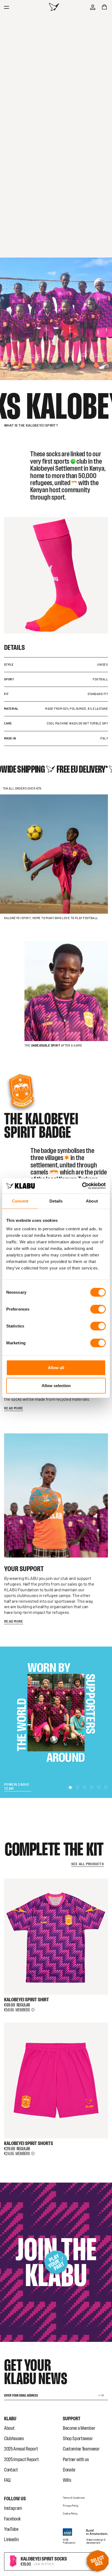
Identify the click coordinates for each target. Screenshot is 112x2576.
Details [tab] (56, 1201)
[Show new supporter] (70, 1785)
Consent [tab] (20, 1201)
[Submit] (101, 2391)
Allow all (56, 1368)
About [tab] (92, 1201)
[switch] (98, 1309)
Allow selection (56, 1385)
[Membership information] (33, 2005)
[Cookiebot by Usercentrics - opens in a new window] (82, 1186)
